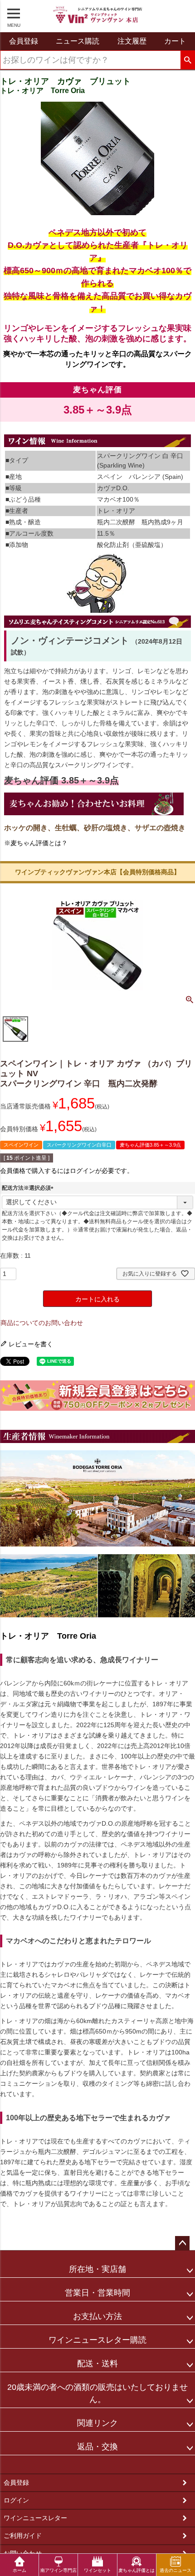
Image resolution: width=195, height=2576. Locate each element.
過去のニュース (175, 2570)
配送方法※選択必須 (29, 1188)
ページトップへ (182, 2243)
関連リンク (97, 2423)
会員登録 (16, 2482)
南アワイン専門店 (58, 2570)
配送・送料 (97, 2364)
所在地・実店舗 (97, 2269)
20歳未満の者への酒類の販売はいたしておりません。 (97, 2393)
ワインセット (97, 2570)
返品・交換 (97, 2447)
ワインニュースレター (35, 2518)
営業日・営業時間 (97, 2293)
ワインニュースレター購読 (97, 2340)
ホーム (19, 2570)
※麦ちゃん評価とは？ (36, 843)
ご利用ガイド (23, 2536)
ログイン (16, 2500)
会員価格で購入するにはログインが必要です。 (67, 1171)
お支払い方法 (97, 2316)
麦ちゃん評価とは (136, 2570)
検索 (188, 60)
